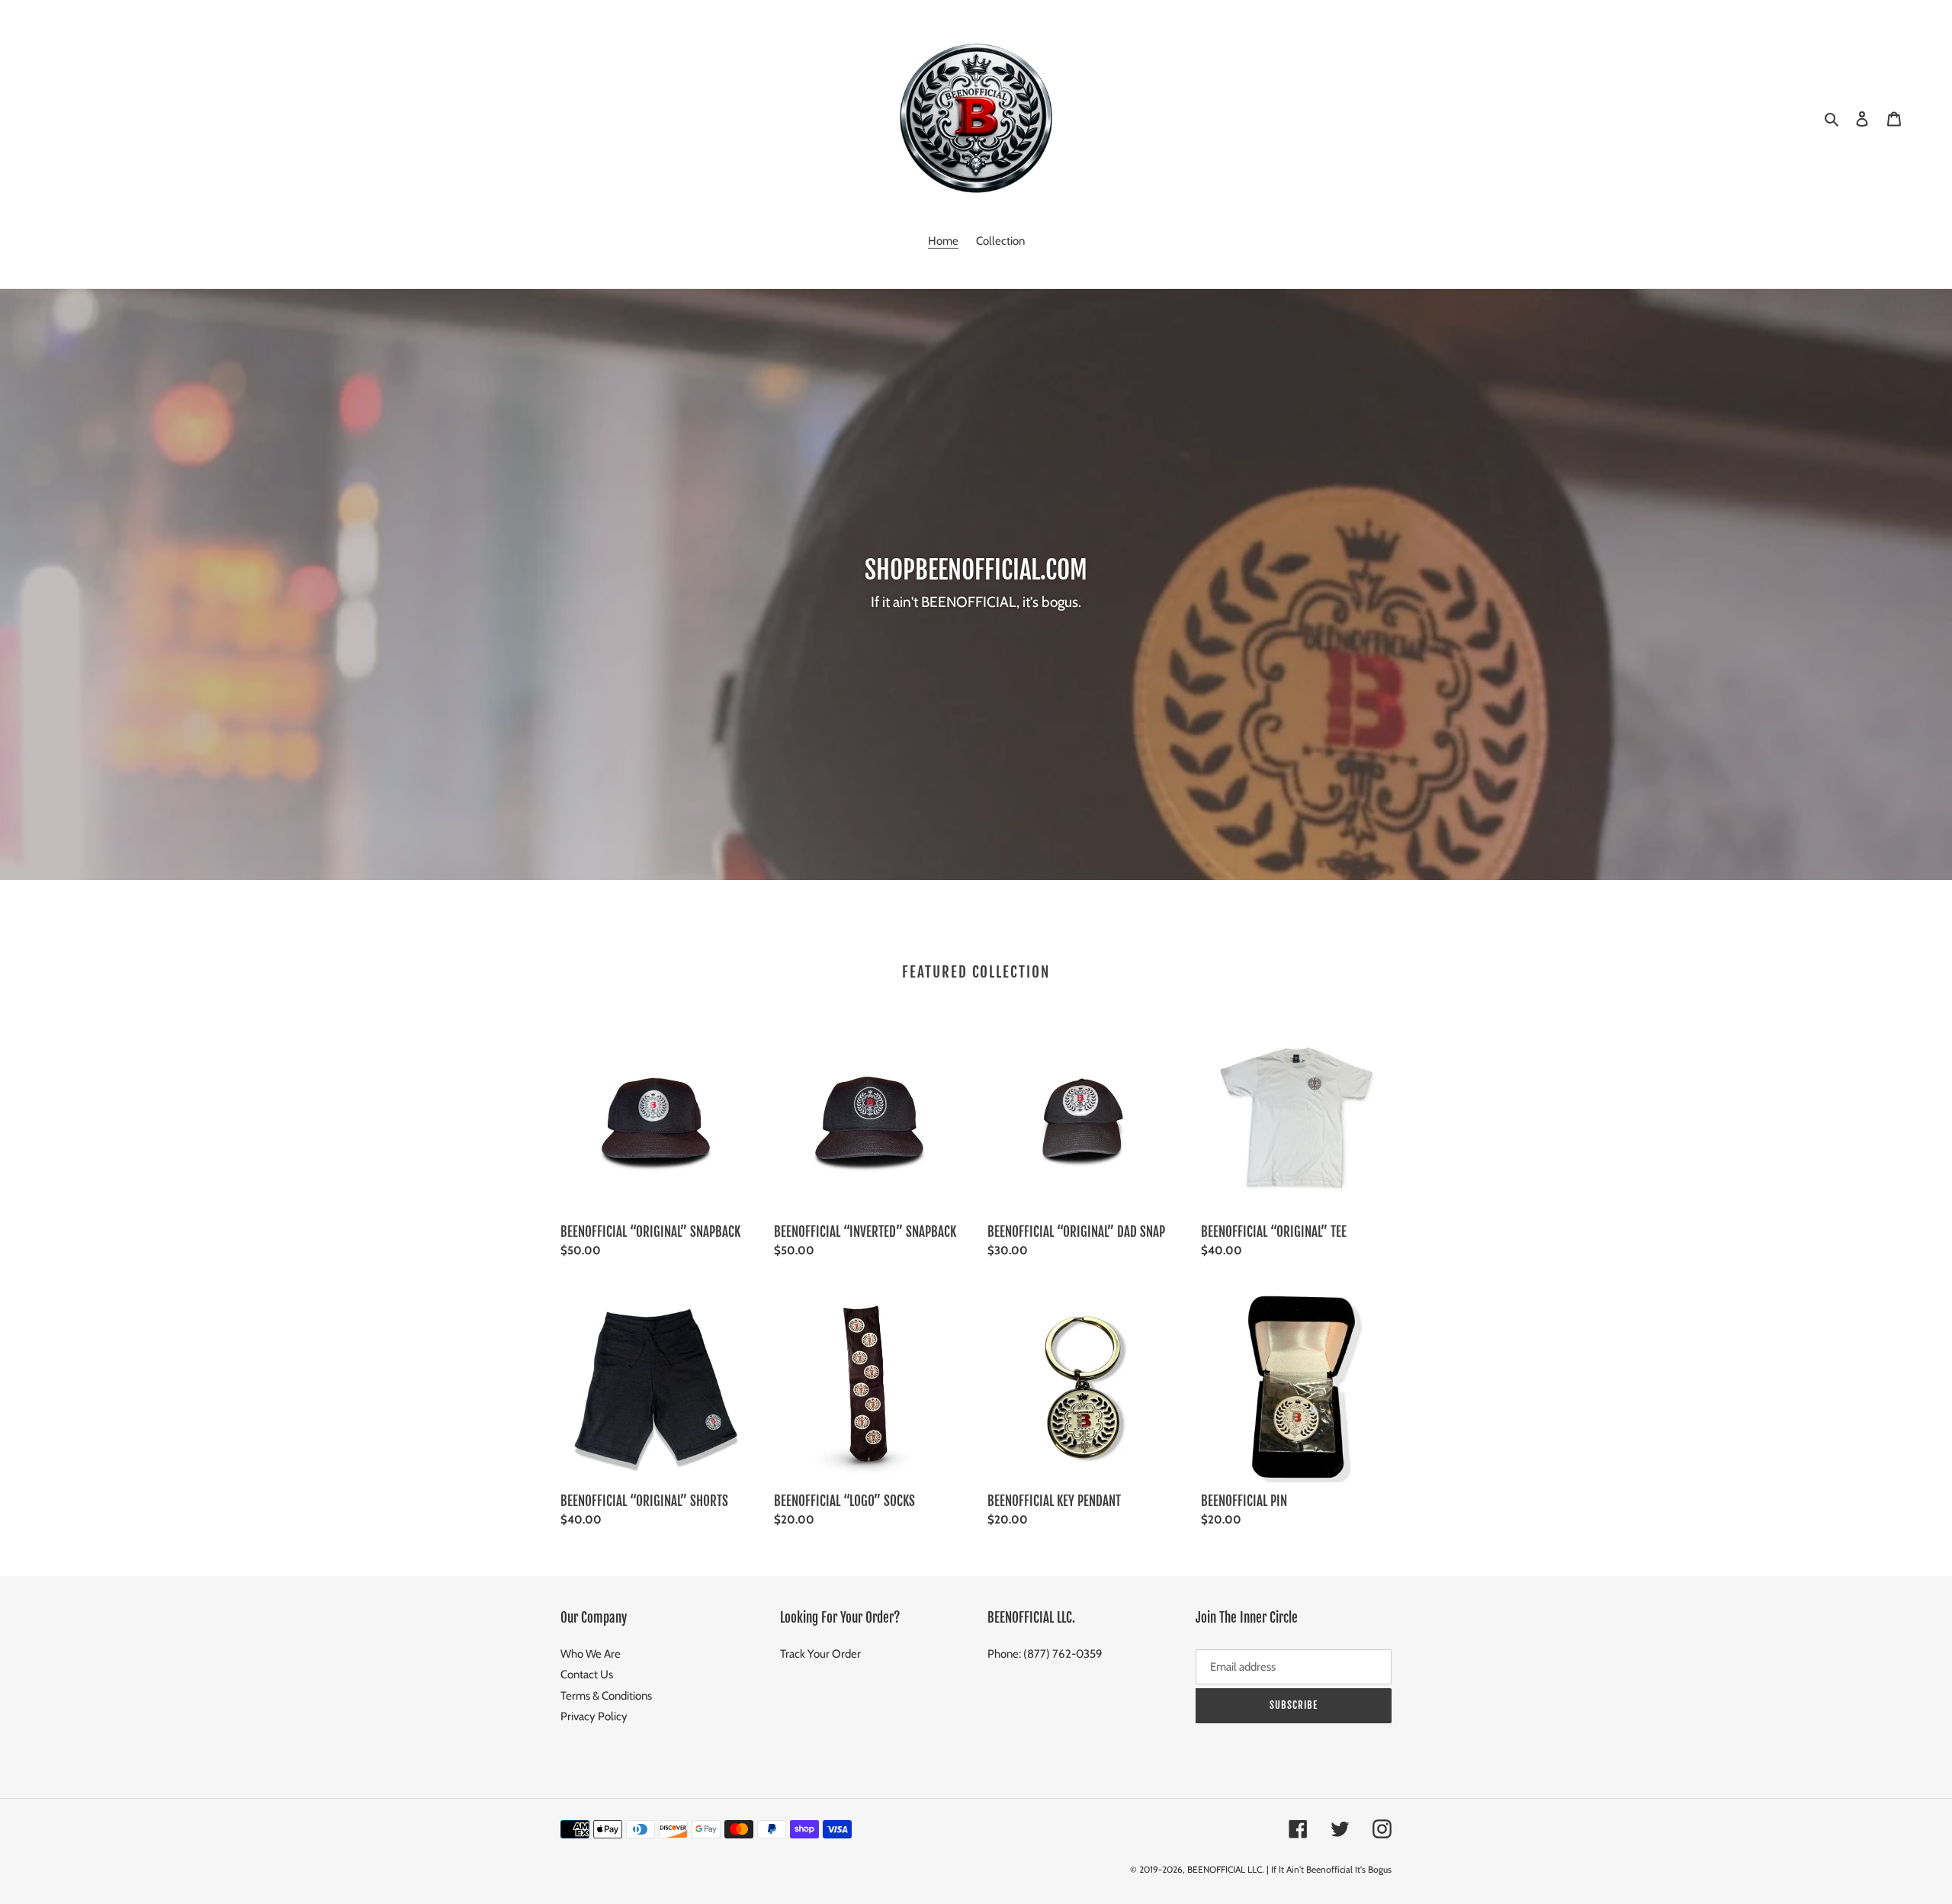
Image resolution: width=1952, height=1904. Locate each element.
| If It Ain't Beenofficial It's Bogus (1329, 1869)
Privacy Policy (594, 1716)
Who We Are (591, 1654)
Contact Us (587, 1674)
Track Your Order (820, 1654)
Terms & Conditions (606, 1696)
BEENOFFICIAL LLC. (1226, 1869)
